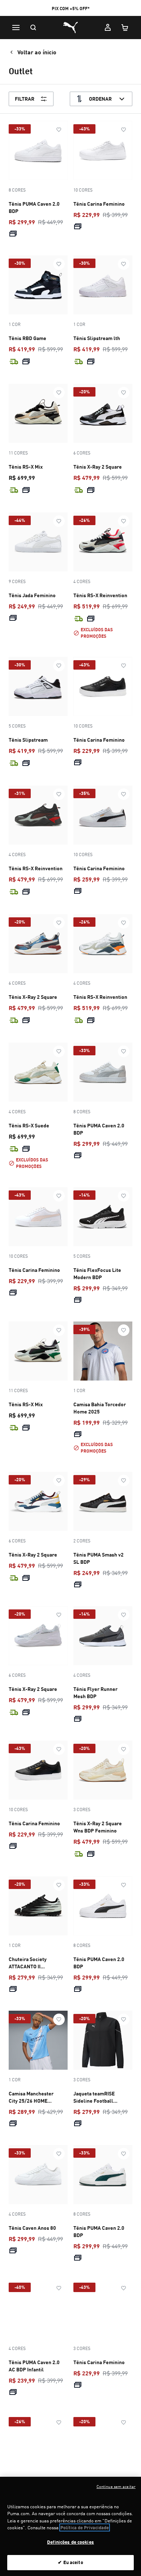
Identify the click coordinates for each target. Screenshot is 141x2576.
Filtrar (25, 99)
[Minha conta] (108, 28)
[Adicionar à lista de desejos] (59, 130)
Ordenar (100, 99)
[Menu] (16, 28)
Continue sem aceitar (116, 2487)
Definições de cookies (70, 2542)
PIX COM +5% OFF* (71, 9)
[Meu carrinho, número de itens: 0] (125, 28)
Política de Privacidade (85, 2527)
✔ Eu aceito (70, 2562)
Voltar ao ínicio (37, 52)
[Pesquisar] (33, 28)
